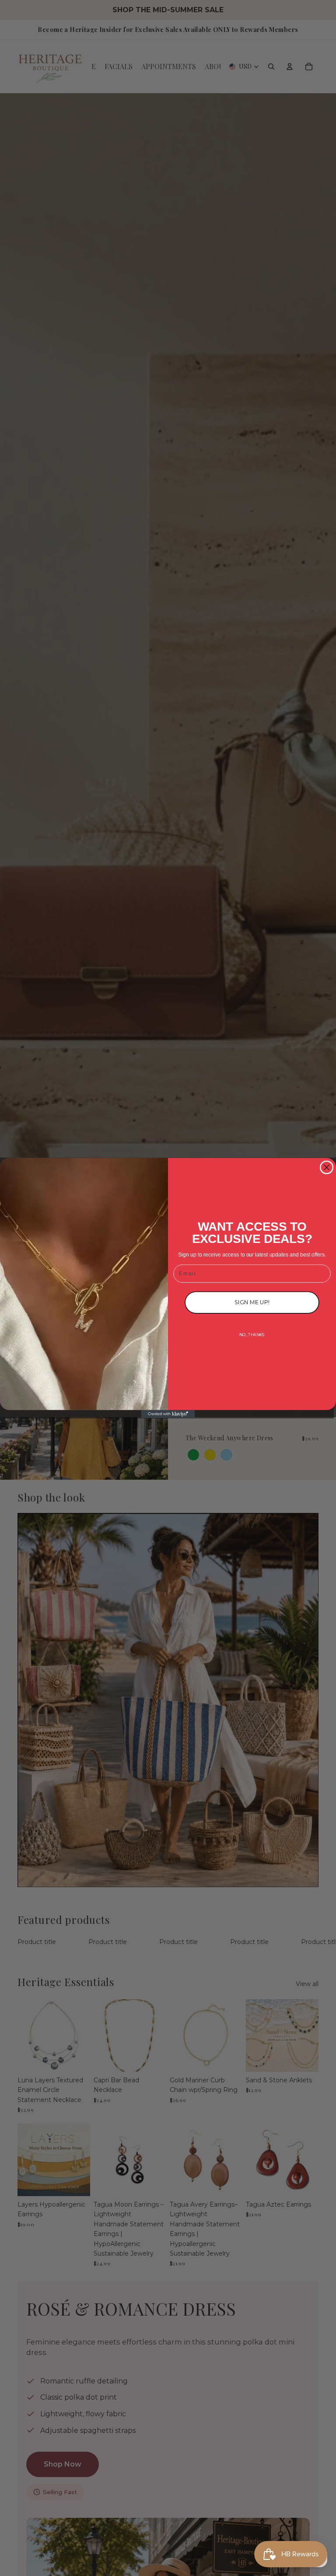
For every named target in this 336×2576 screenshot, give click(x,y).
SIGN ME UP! (252, 1302)
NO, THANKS (252, 1335)
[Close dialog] (327, 1167)
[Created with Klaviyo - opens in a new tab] (168, 1414)
